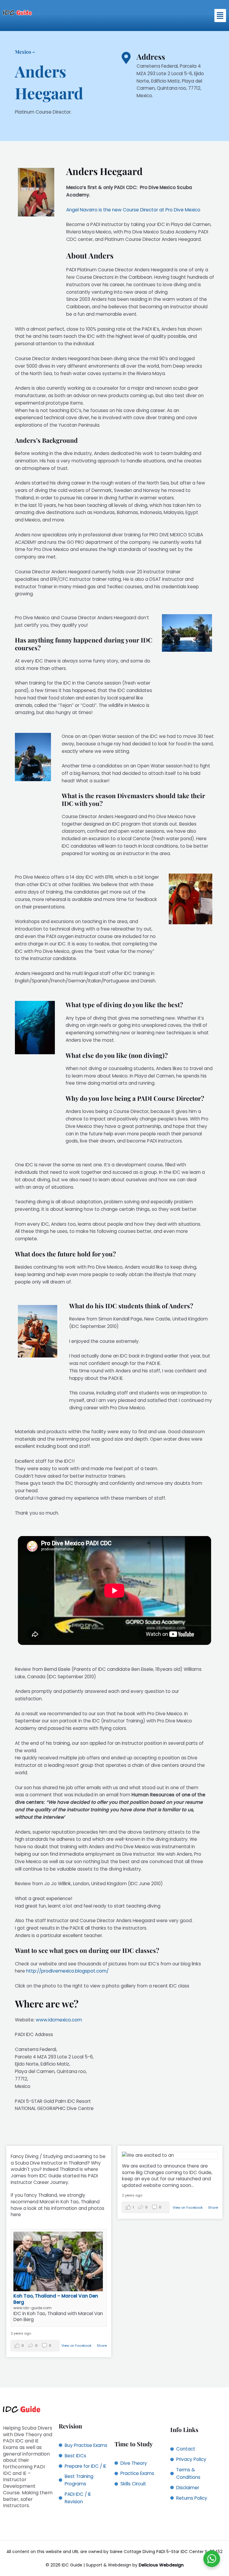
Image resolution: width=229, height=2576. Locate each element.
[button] (220, 16)
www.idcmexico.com (59, 2020)
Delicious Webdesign (161, 2565)
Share (102, 2346)
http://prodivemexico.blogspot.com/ (67, 1971)
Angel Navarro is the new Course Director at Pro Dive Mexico (133, 210)
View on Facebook (77, 2346)
